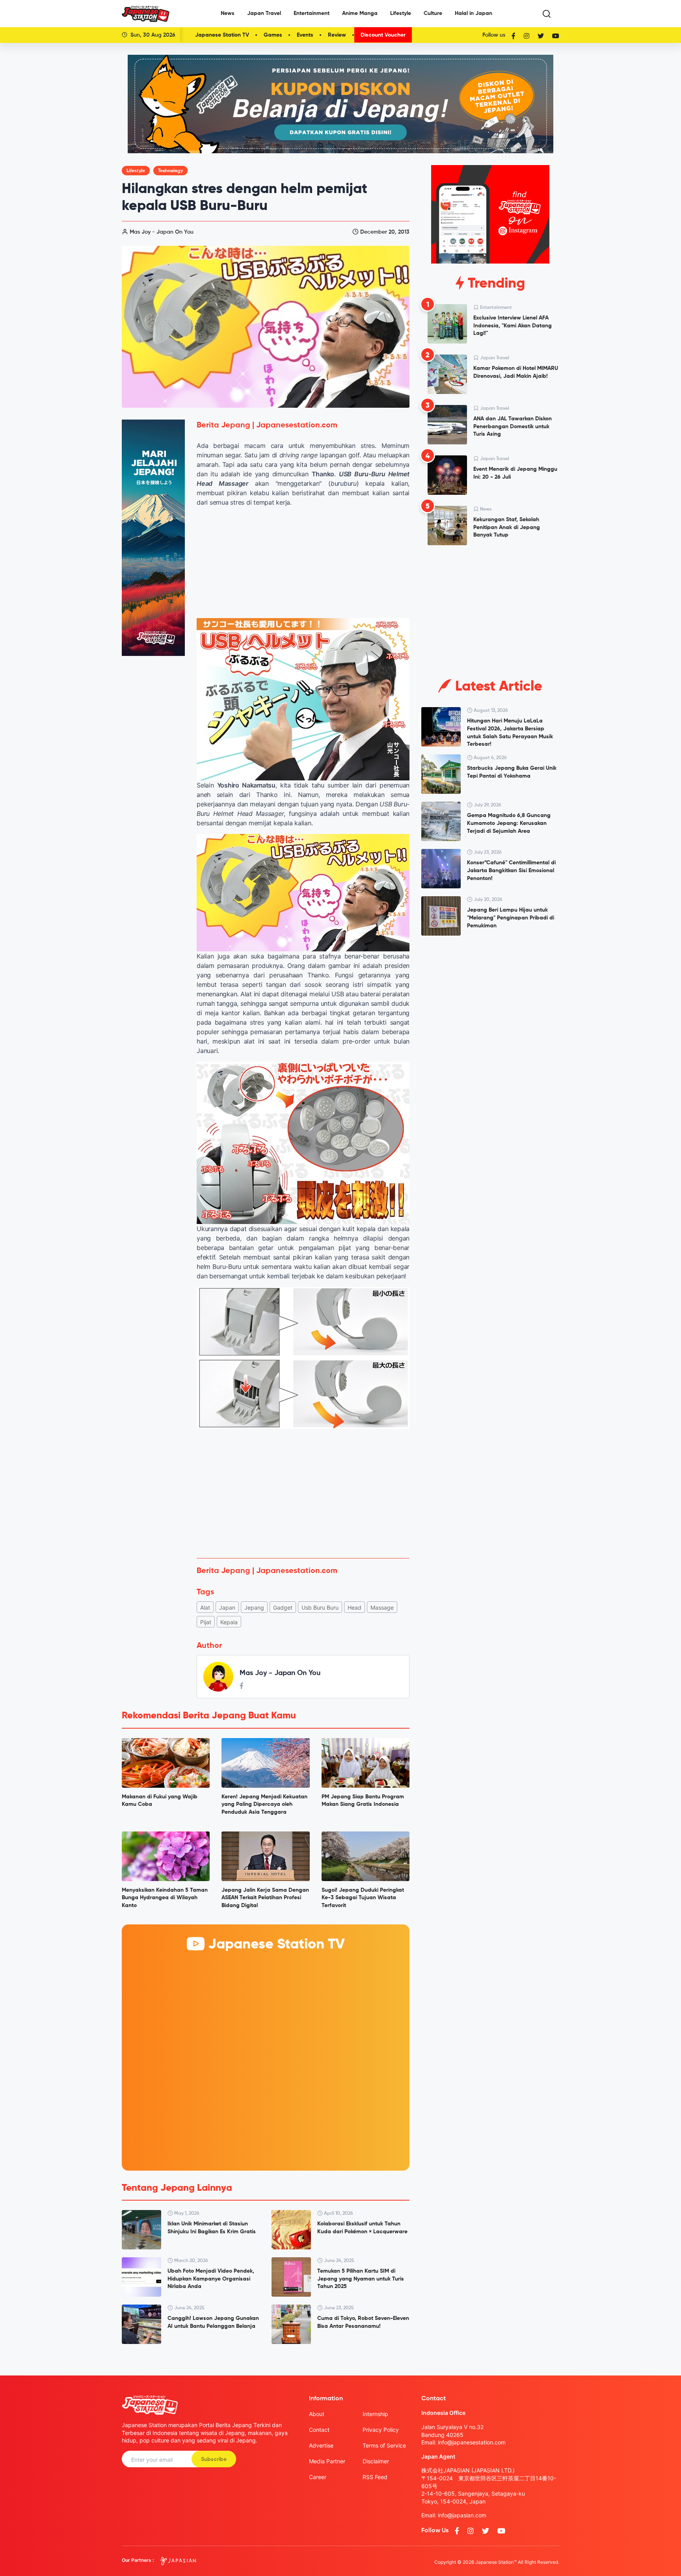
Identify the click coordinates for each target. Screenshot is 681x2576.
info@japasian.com (462, 2515)
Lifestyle (401, 13)
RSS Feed (375, 2477)
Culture (433, 13)
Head (354, 1607)
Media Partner (327, 2461)
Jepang (254, 1607)
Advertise (321, 2445)
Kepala (229, 1622)
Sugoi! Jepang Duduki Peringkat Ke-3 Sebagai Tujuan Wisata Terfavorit (363, 1898)
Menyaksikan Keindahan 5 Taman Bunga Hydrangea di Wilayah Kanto (165, 1898)
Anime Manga (360, 13)
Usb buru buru (320, 1607)
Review (337, 35)
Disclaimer (376, 2461)
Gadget (283, 1607)
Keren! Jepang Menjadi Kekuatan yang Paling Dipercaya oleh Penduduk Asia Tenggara (264, 1804)
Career (318, 2477)
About (317, 2414)
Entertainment (312, 13)
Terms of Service (384, 2445)
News (228, 13)
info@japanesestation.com (472, 2442)
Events (305, 35)
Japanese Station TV (222, 35)
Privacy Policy (381, 2430)
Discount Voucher (383, 35)
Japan (227, 1607)
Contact (319, 2430)
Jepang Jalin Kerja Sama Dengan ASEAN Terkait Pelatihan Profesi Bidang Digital (265, 1898)
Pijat (206, 1622)
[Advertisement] (303, 1493)
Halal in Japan (474, 13)
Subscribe (214, 2459)
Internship (375, 2414)
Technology (170, 171)
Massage (382, 1607)
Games (273, 35)
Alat (205, 1607)
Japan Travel (264, 13)
